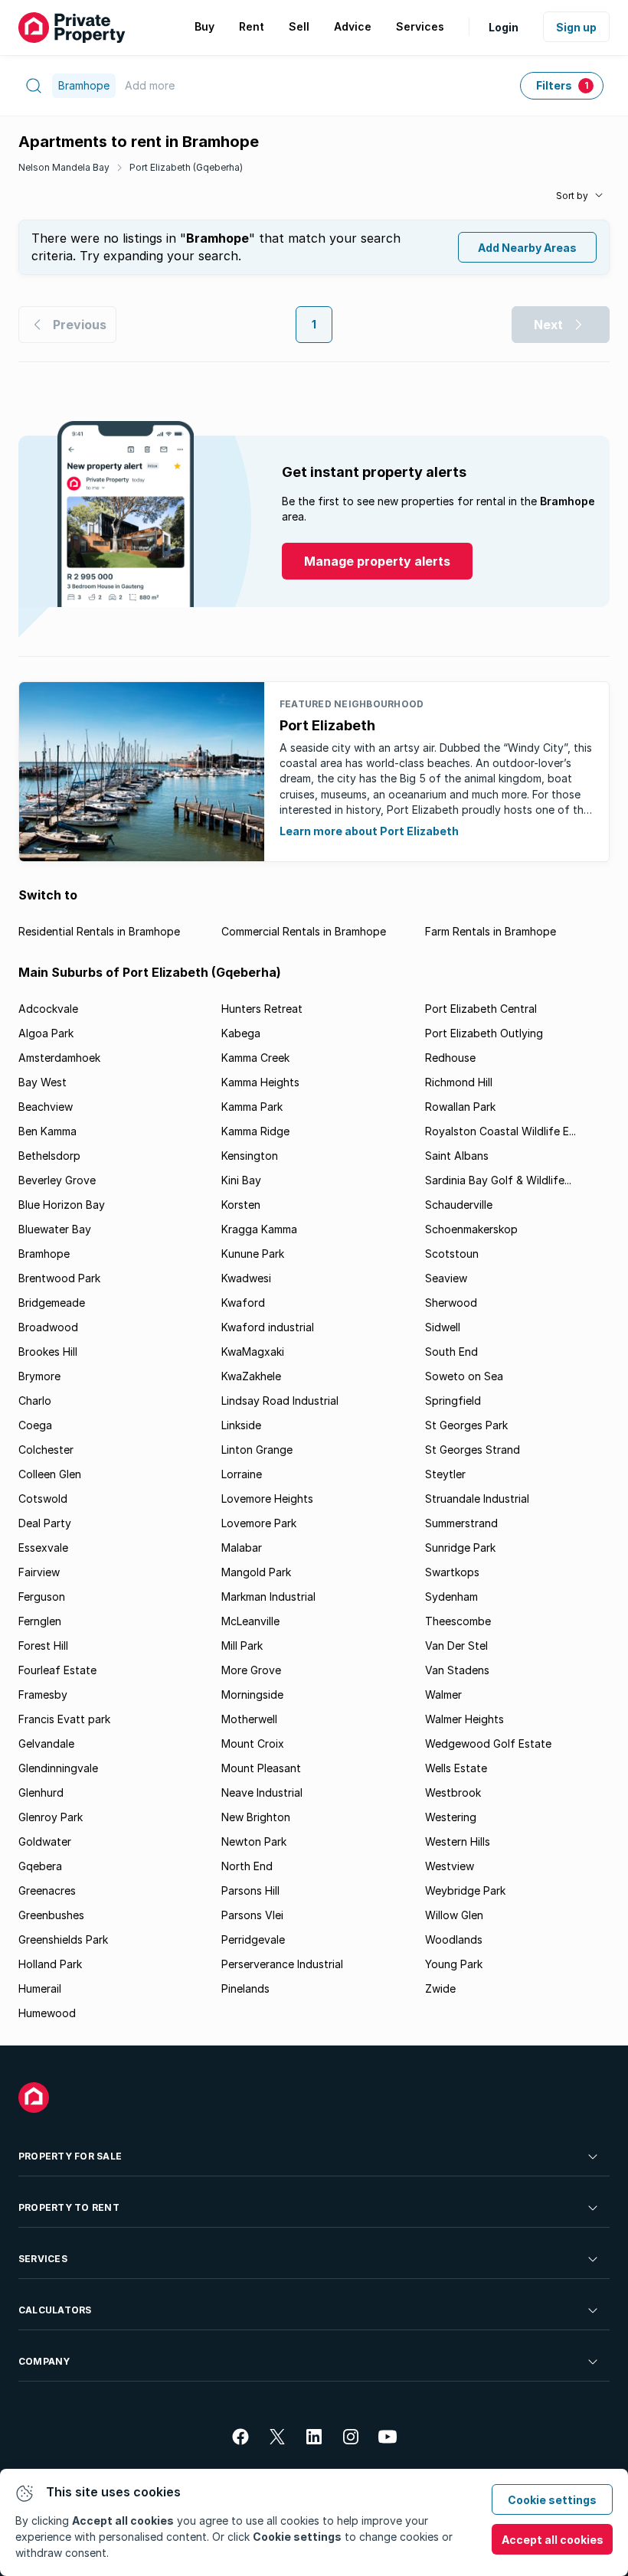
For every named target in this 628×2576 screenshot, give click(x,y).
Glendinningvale (58, 1768)
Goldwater (45, 1841)
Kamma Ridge (255, 1131)
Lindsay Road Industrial (280, 1401)
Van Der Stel (456, 1646)
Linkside (241, 1425)
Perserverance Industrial (282, 1964)
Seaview (446, 1278)
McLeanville (250, 1621)
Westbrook (453, 1792)
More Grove (251, 1670)
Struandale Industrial (477, 1499)
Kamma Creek (255, 1058)
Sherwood (451, 1303)
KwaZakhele (251, 1376)
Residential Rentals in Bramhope (99, 931)
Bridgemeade (52, 1303)
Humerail (40, 1988)
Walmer (443, 1694)
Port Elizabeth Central (481, 1009)
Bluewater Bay (55, 1229)
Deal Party (45, 1523)
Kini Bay (241, 1180)
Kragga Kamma (259, 1229)
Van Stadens (457, 1670)
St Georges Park (466, 1425)
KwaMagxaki (253, 1352)
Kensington (250, 1156)
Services (43, 2259)
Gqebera (40, 1866)
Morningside (252, 1694)
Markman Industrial (268, 1597)
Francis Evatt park (64, 1719)
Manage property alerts (377, 561)
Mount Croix (253, 1743)
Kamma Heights (260, 1082)
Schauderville (459, 1205)
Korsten (241, 1205)
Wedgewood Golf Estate (488, 1743)
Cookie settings (552, 2500)
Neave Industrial (262, 1792)
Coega (35, 1425)
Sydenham (451, 1597)
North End (247, 1866)
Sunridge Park (460, 1548)
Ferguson (42, 1597)
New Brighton (256, 1817)
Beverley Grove (57, 1180)
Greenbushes (51, 1915)
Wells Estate (456, 1768)
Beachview (46, 1107)
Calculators (55, 2310)
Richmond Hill (459, 1082)
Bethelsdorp (49, 1156)
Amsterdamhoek (59, 1058)
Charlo (35, 1401)
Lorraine (242, 1474)
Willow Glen (454, 1915)
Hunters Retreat (262, 1009)
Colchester (46, 1450)
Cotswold (43, 1499)
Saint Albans (457, 1156)
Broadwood (48, 1327)
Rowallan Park (460, 1107)
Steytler (445, 1474)
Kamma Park (252, 1107)
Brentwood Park (59, 1278)
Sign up (576, 27)
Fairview (39, 1572)
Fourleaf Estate (57, 1670)
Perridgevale (253, 1939)
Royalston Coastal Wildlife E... (500, 1131)
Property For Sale (70, 2156)
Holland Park (50, 1964)
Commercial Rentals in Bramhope (304, 931)
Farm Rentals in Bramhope (491, 931)
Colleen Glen (50, 1474)
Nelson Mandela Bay (64, 167)
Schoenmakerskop (471, 1229)
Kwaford (243, 1303)
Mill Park (242, 1646)
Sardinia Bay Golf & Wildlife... (498, 1180)
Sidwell (443, 1327)
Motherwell (249, 1719)
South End (451, 1352)
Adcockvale (48, 1009)
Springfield (453, 1401)
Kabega (241, 1033)
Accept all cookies (553, 2540)
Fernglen (40, 1621)
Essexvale (43, 1548)
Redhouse (450, 1058)
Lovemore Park (259, 1523)
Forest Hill (43, 1646)
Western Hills (458, 1841)
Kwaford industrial (268, 1327)
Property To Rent (69, 2207)
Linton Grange (257, 1450)
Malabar (242, 1548)
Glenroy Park (51, 1817)
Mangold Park (256, 1572)
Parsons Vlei (252, 1915)
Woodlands (454, 1939)
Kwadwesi (246, 1278)
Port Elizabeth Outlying (484, 1033)
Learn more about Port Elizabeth (369, 831)
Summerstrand (461, 1523)
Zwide (440, 1988)
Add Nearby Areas (527, 248)
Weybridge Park (465, 1890)
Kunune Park (253, 1254)
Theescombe (458, 1621)
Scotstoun (452, 1254)
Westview (450, 1866)
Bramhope (44, 1254)
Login (504, 27)
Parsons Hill (250, 1890)
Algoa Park (46, 1033)
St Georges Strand (473, 1450)
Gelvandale (46, 1743)
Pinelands (245, 1988)
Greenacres (47, 1890)
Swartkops (452, 1572)
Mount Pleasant (261, 1768)
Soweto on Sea (464, 1376)
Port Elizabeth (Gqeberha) (186, 167)
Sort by (572, 196)
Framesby (43, 1694)
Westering (451, 1817)
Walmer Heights (464, 1719)
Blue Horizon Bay (62, 1205)
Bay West (43, 1082)
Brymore (39, 1376)
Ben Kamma (47, 1131)
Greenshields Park (63, 1939)
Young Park (454, 1964)
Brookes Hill (48, 1352)
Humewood (47, 2013)
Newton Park (254, 1841)
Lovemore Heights (267, 1499)
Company (44, 2361)
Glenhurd (41, 1792)
